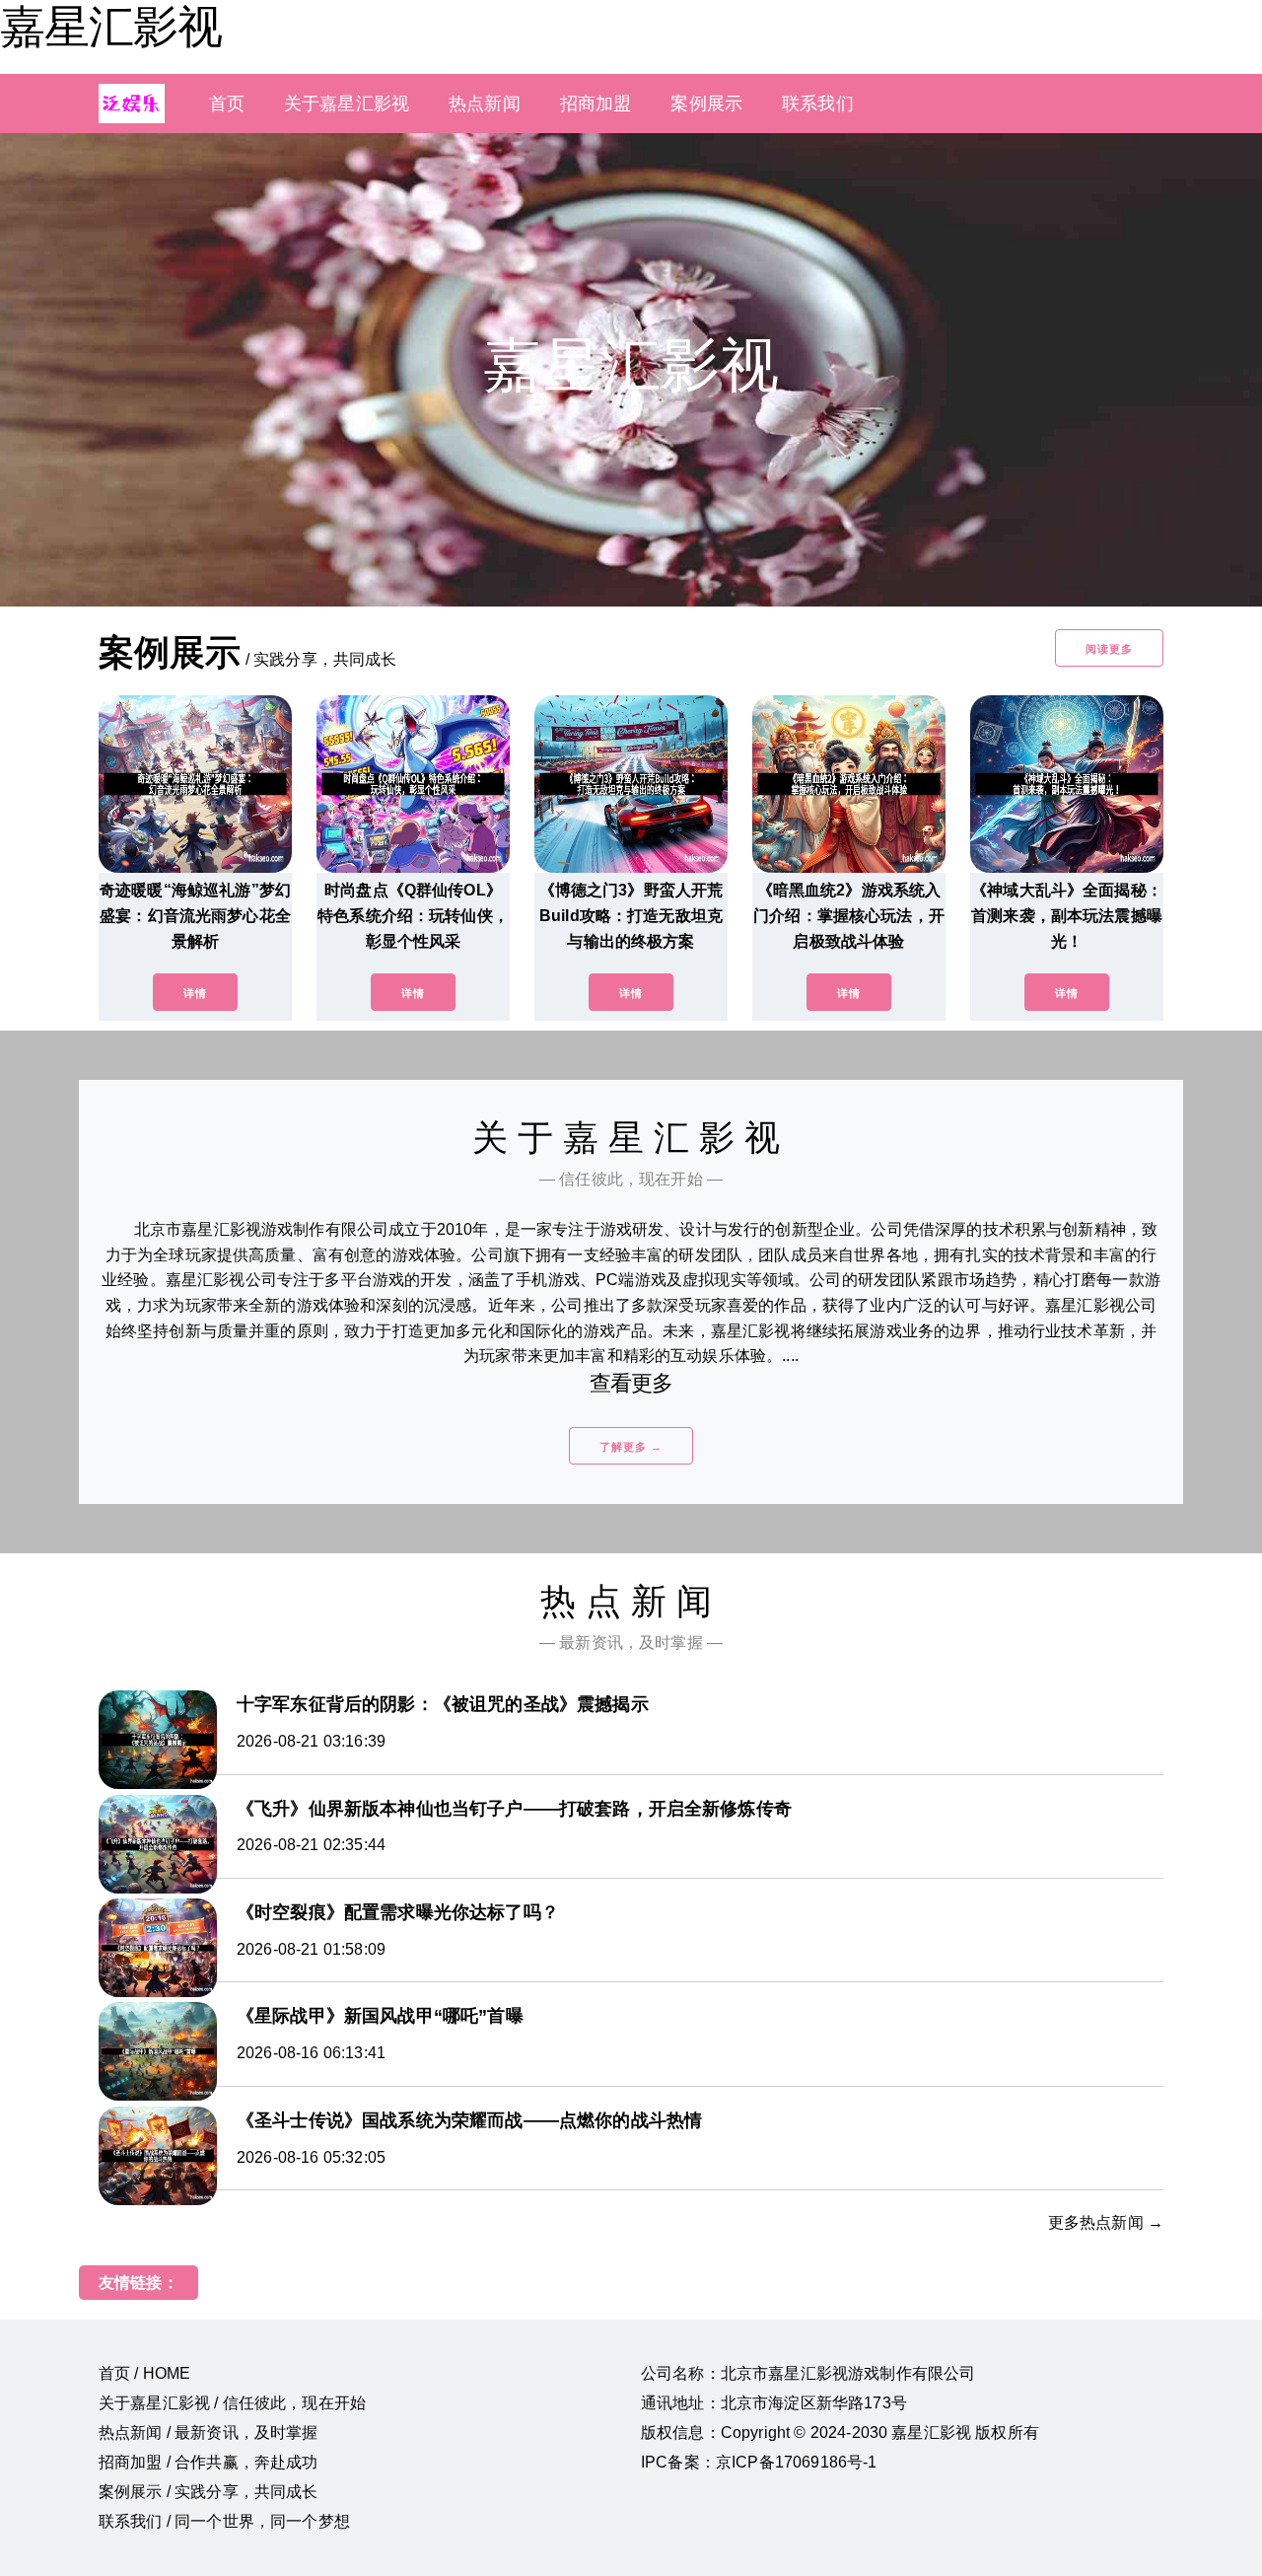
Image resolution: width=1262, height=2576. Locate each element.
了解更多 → (631, 1447)
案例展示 (706, 104)
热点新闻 (485, 104)
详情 (195, 993)
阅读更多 (1109, 649)
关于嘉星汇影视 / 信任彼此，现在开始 (232, 2403)
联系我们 (818, 104)
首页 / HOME (144, 2373)
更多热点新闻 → (1106, 2222)
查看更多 (631, 1383)
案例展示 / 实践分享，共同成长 (209, 2492)
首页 (227, 104)
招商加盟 (596, 104)
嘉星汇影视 (111, 27)
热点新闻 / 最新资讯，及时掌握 (209, 2433)
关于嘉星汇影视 (347, 104)
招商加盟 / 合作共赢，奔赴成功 (209, 2462)
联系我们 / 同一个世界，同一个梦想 (224, 2521)
